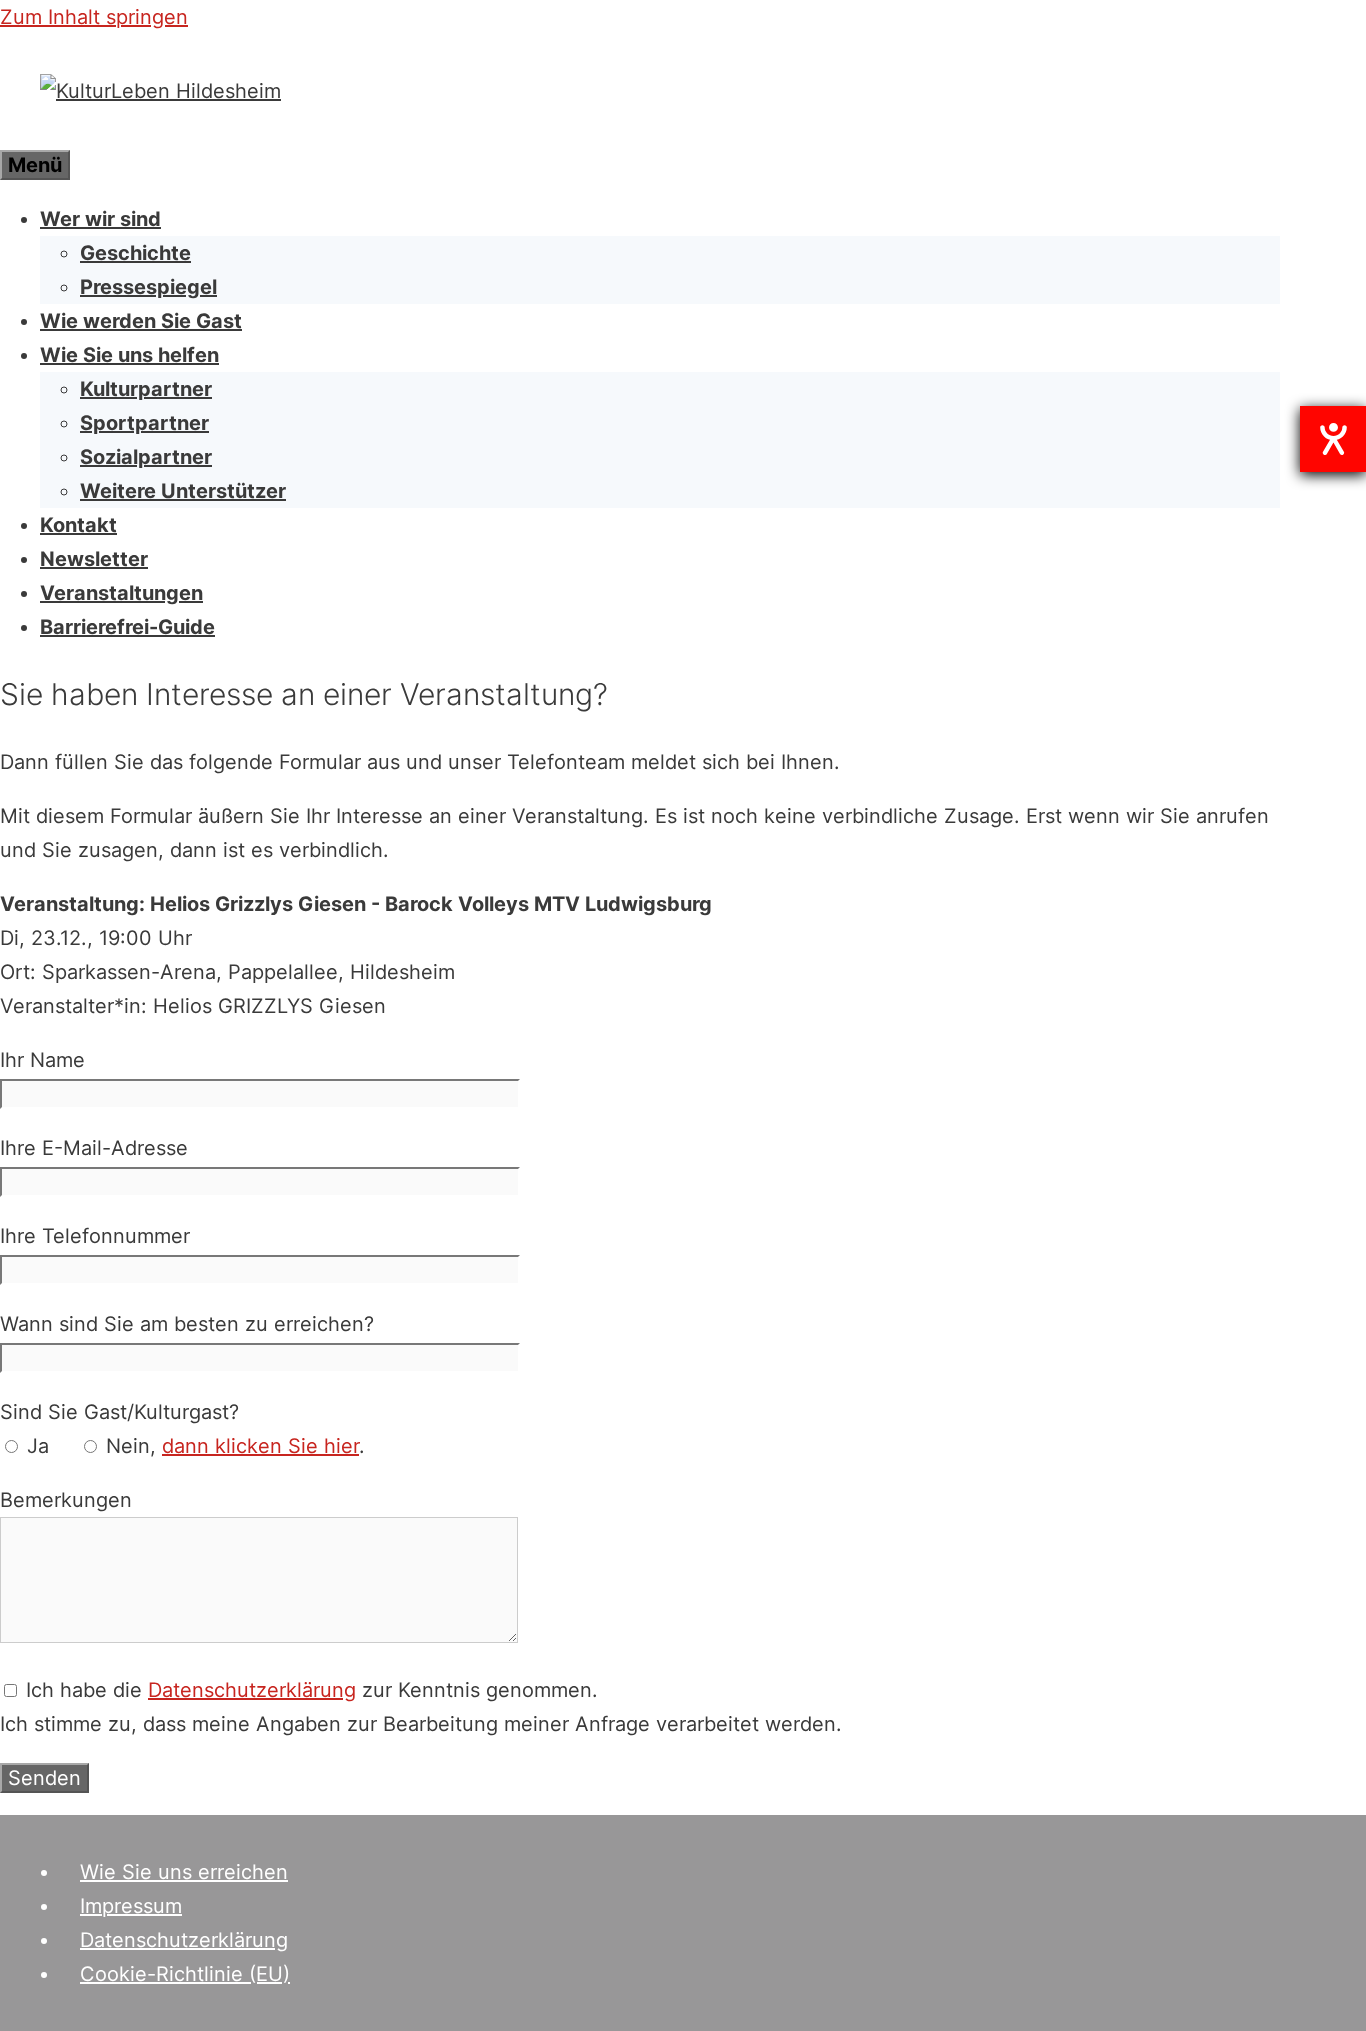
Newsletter (94, 559)
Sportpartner (144, 423)
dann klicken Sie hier (260, 1446)
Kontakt (78, 525)
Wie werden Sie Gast (141, 321)
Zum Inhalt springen (94, 17)
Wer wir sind (100, 219)
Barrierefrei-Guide (127, 627)
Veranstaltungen (121, 593)
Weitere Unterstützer (183, 491)
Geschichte (135, 253)
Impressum (131, 1906)
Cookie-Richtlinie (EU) (185, 1974)
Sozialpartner (146, 457)
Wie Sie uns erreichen (184, 1872)
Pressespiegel (148, 287)
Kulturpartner (146, 389)
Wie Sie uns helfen (129, 355)
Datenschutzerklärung (252, 1690)
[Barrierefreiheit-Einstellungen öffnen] (1333, 439)
